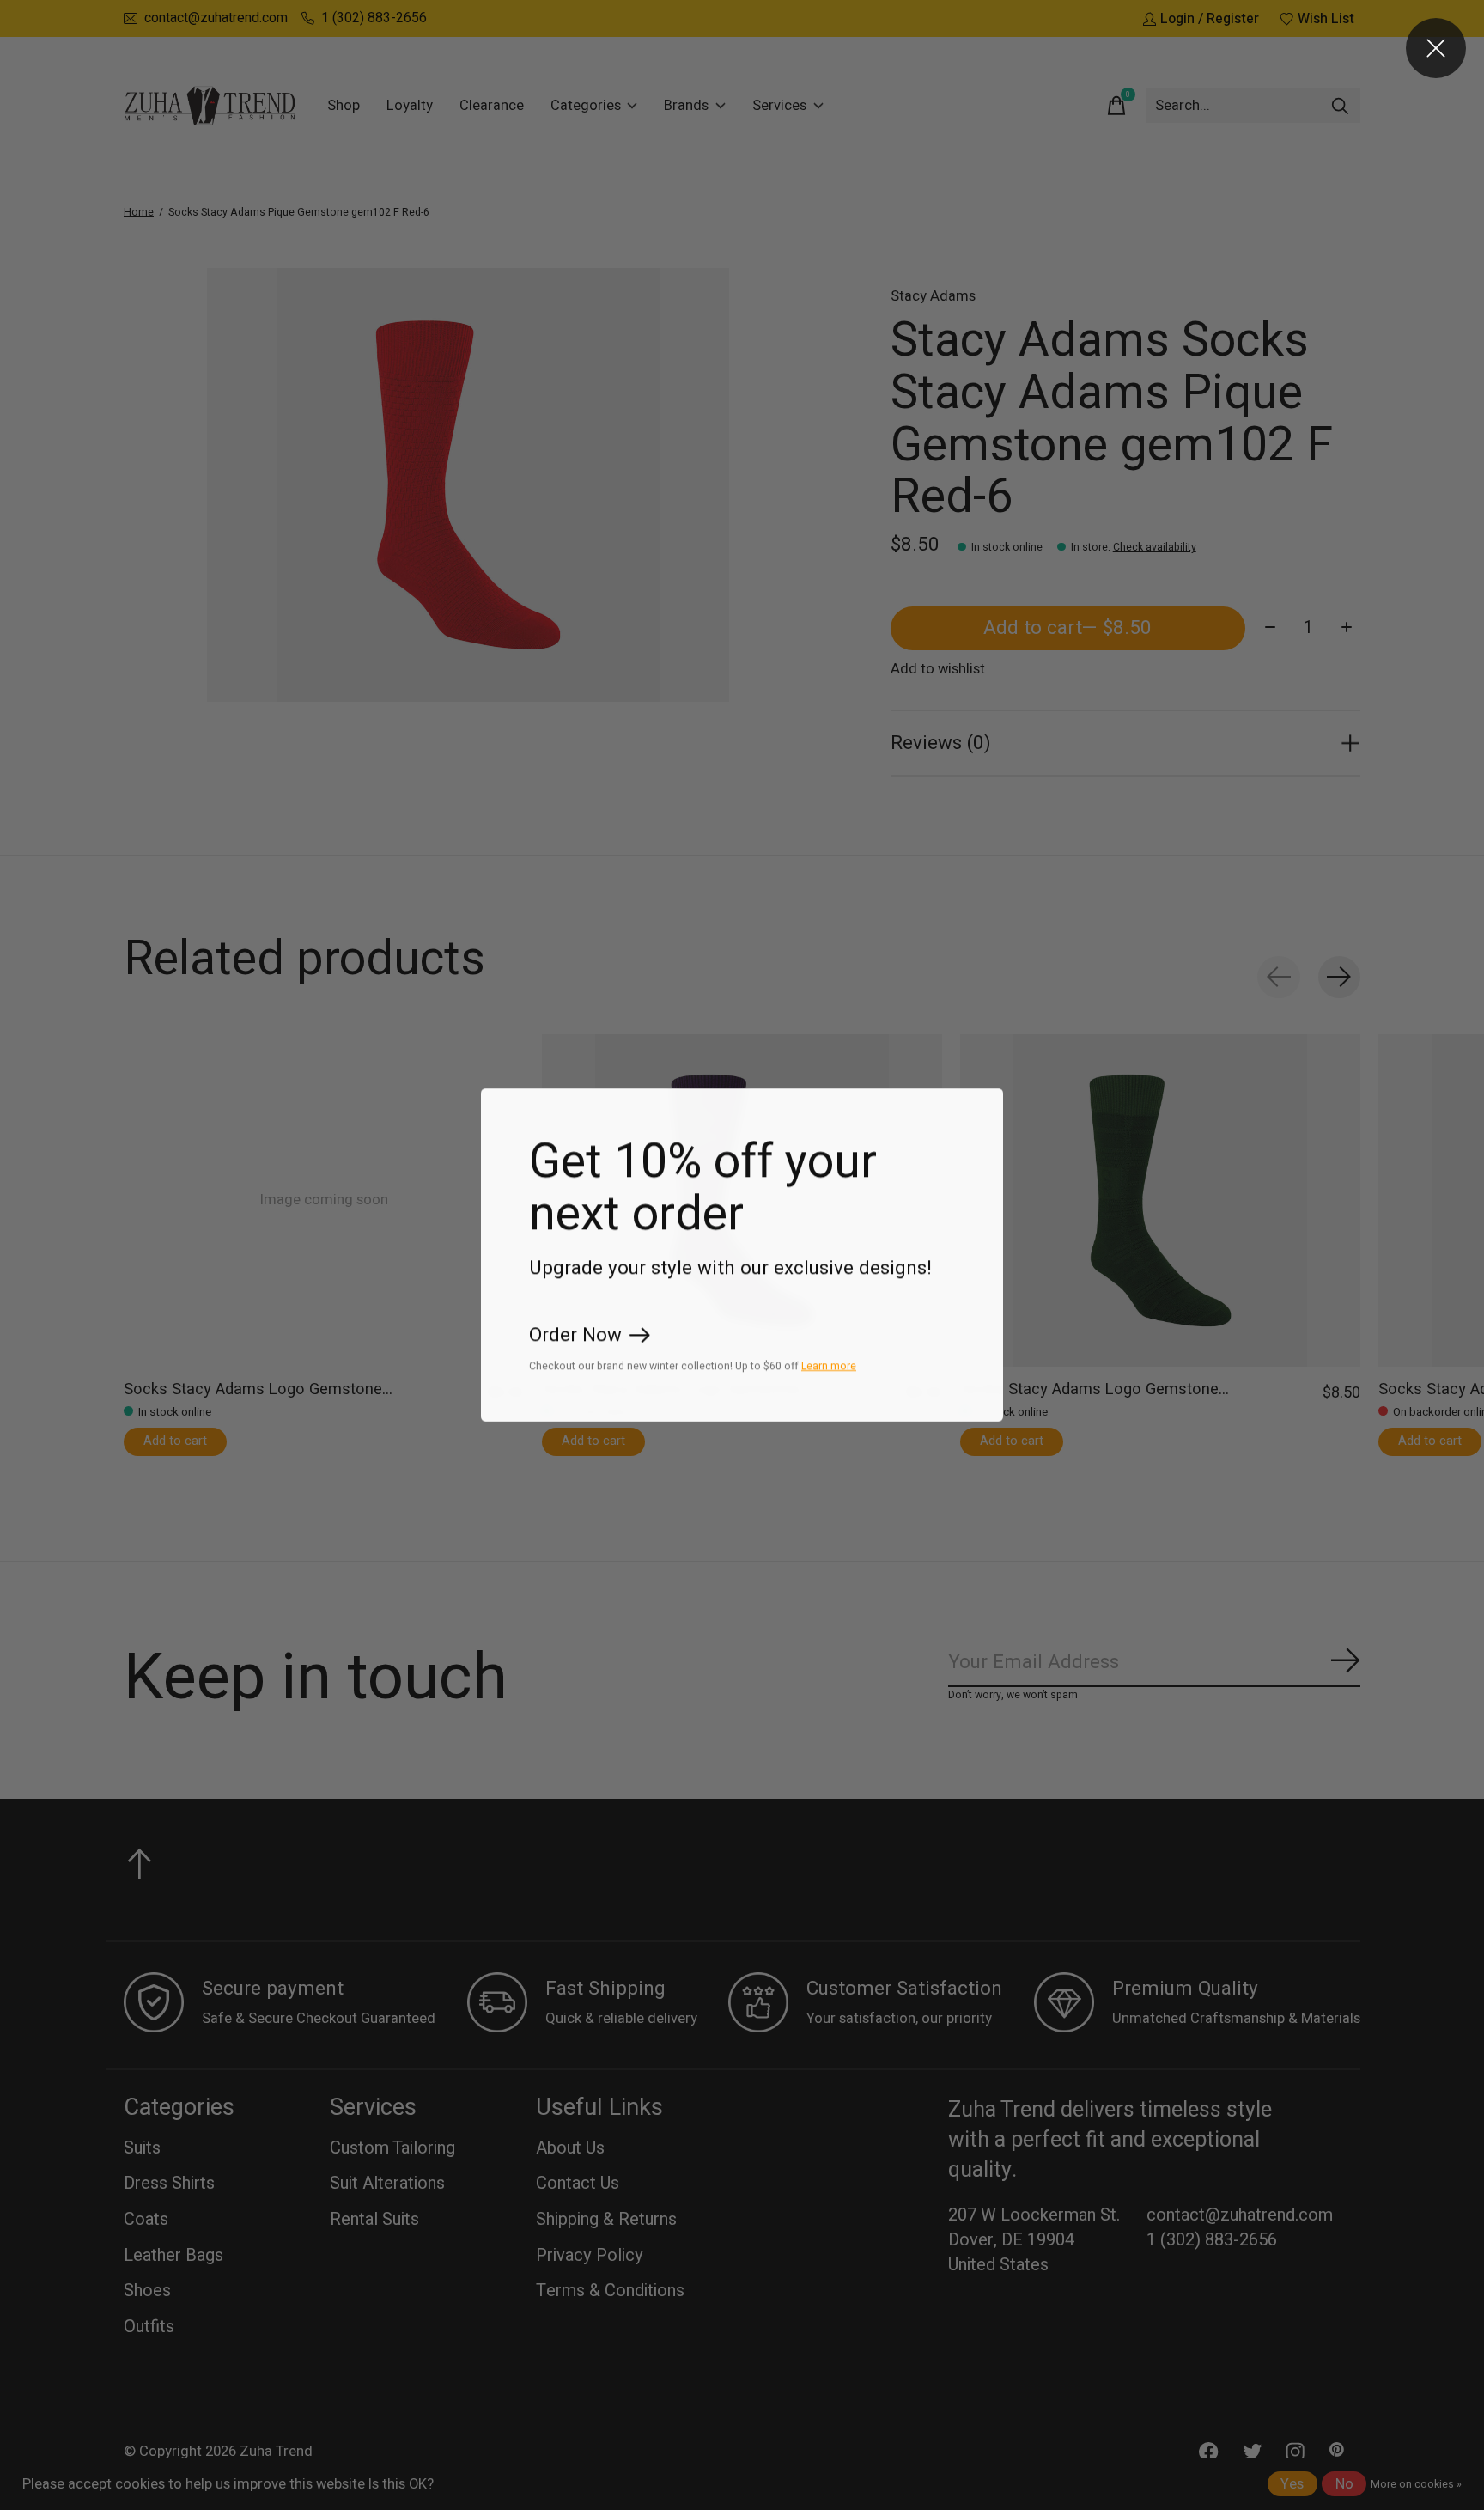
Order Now (575, 1336)
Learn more (829, 1366)
